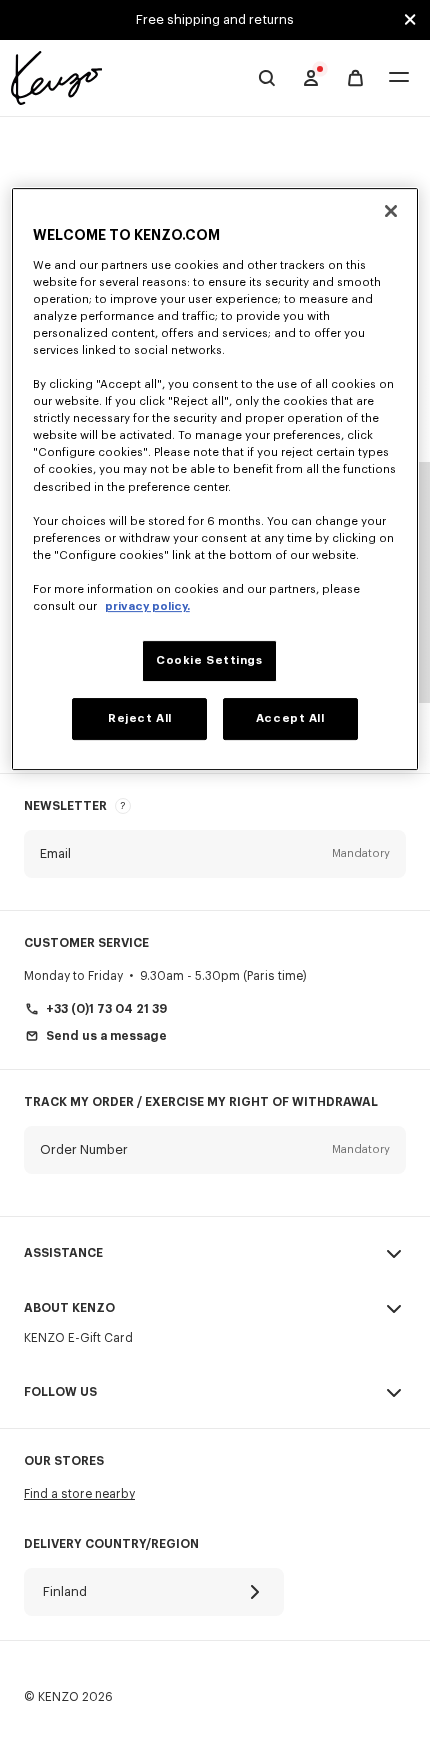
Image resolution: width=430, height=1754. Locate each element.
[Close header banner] (410, 20)
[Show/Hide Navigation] (399, 78)
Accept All (290, 718)
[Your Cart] (355, 78)
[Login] (311, 78)
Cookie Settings (209, 660)
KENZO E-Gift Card (78, 1338)
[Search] (267, 78)
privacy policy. (147, 606)
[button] (215, 854)
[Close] (391, 211)
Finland (65, 1591)
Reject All (140, 718)
